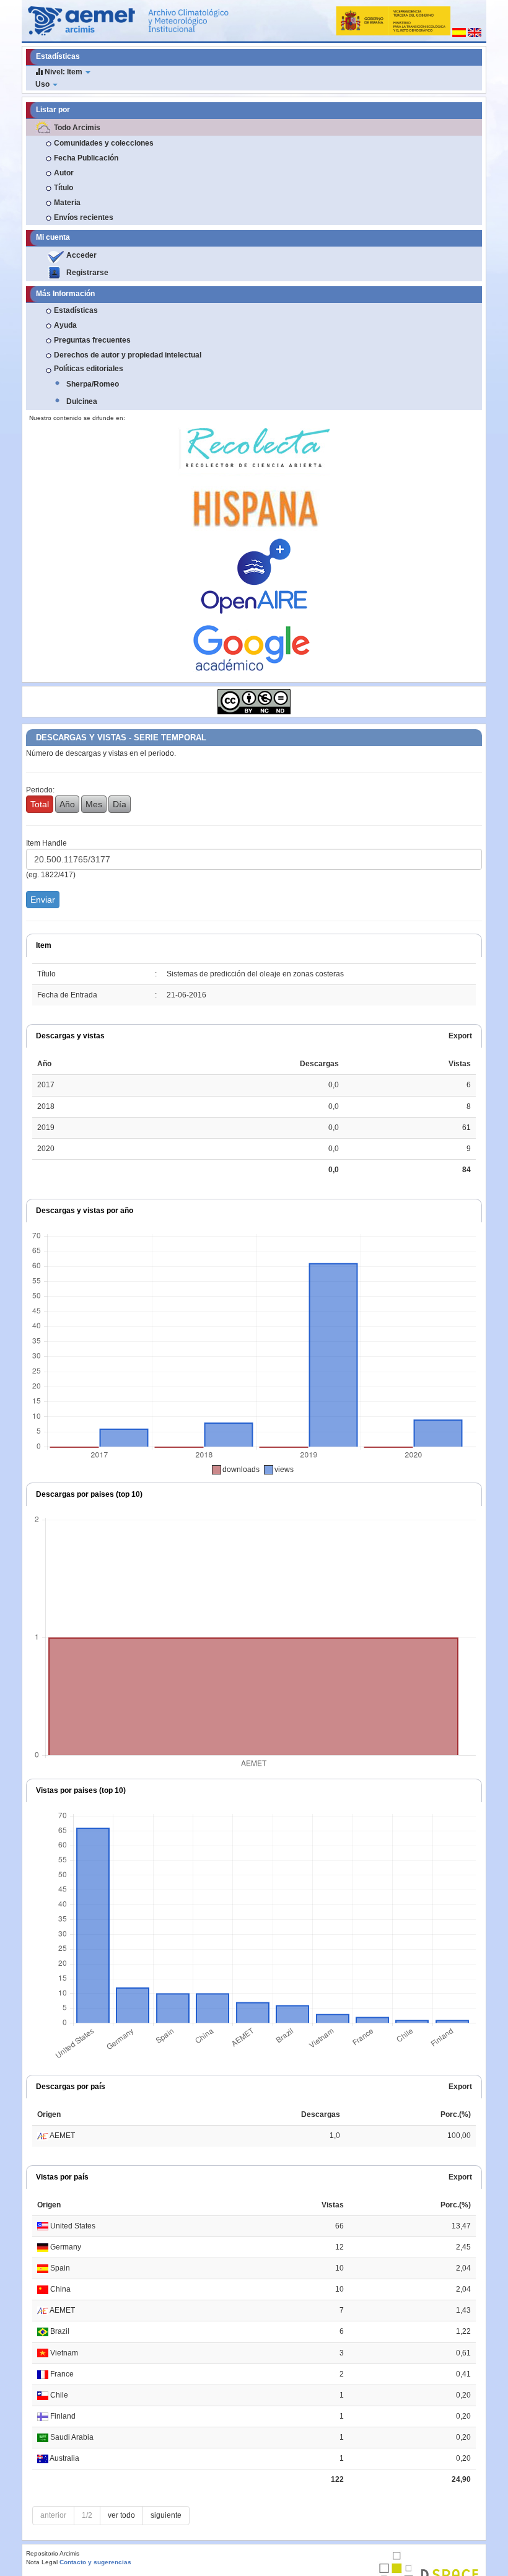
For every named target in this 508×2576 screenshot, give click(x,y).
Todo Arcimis (77, 128)
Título (63, 188)
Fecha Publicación (86, 158)
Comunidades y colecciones (104, 143)
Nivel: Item (63, 72)
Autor (64, 173)
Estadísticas (76, 310)
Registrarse (87, 273)
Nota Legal (42, 2562)
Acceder (81, 255)
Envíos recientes (84, 217)
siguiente (166, 2515)
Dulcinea (82, 401)
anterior (53, 2515)
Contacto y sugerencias (95, 2562)
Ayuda (65, 325)
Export (460, 1036)
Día (120, 804)
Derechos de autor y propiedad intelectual (128, 355)
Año (67, 804)
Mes (94, 804)
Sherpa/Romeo (93, 384)
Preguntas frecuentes (92, 340)
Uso (43, 84)
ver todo (121, 2515)
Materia (67, 203)
